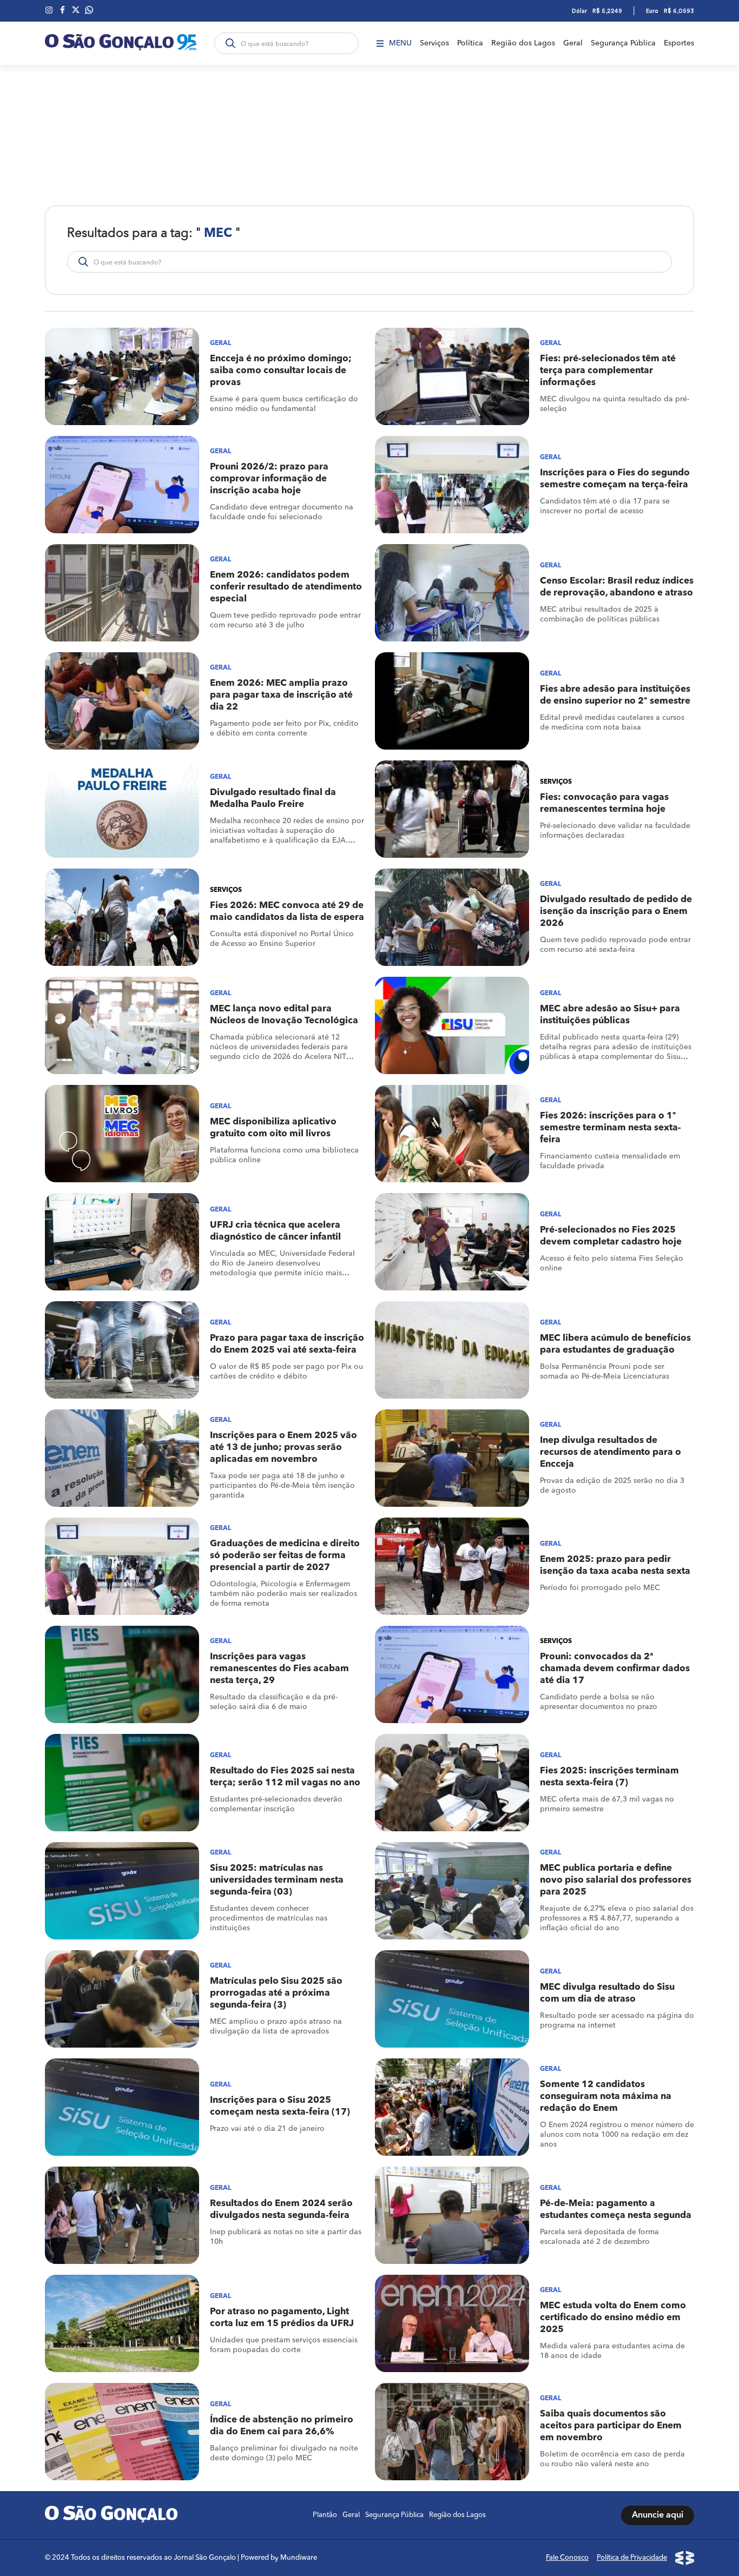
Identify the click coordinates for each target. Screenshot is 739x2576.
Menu (400, 43)
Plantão (325, 2515)
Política (470, 43)
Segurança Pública (623, 43)
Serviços (434, 43)
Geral (573, 43)
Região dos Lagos (523, 43)
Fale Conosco (567, 2558)
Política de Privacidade (632, 2558)
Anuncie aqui (658, 2515)
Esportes (679, 43)
